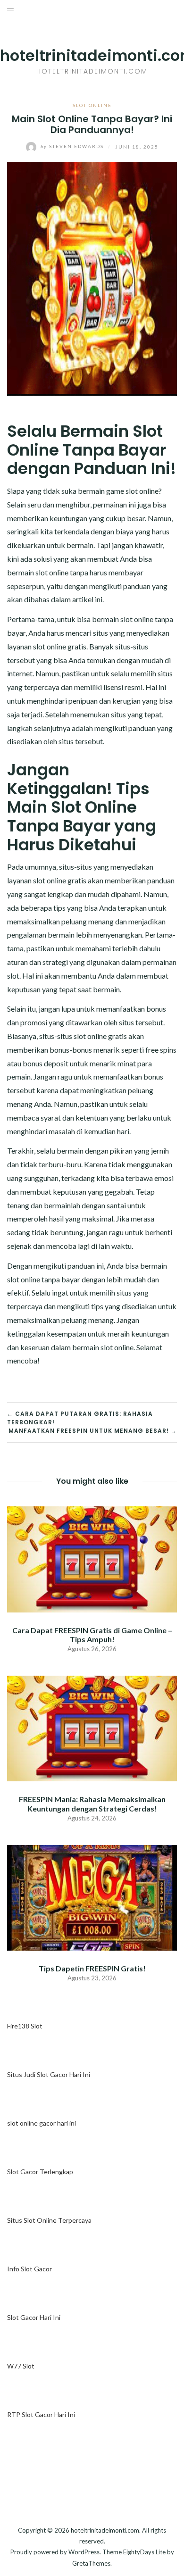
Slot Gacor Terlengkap (40, 2172)
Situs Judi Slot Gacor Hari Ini (49, 2074)
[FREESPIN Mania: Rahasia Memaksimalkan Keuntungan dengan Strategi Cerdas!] (92, 1727)
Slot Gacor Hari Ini (34, 2317)
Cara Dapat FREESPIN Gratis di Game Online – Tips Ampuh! (92, 1635)
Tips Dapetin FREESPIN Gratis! (92, 1968)
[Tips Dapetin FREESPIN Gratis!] (92, 1897)
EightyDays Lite (144, 2552)
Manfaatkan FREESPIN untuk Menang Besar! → (93, 1431)
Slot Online (92, 105)
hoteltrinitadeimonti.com (105, 2530)
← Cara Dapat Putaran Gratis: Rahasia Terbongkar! (80, 1418)
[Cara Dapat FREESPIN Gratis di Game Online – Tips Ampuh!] (92, 1558)
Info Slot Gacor (29, 2269)
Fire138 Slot (25, 2026)
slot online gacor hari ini (42, 2123)
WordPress (84, 2552)
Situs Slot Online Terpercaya (49, 2220)
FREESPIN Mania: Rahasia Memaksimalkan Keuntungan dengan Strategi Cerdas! (92, 1803)
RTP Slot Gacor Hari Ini (41, 2414)
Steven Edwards (73, 146)
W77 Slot (21, 2366)
